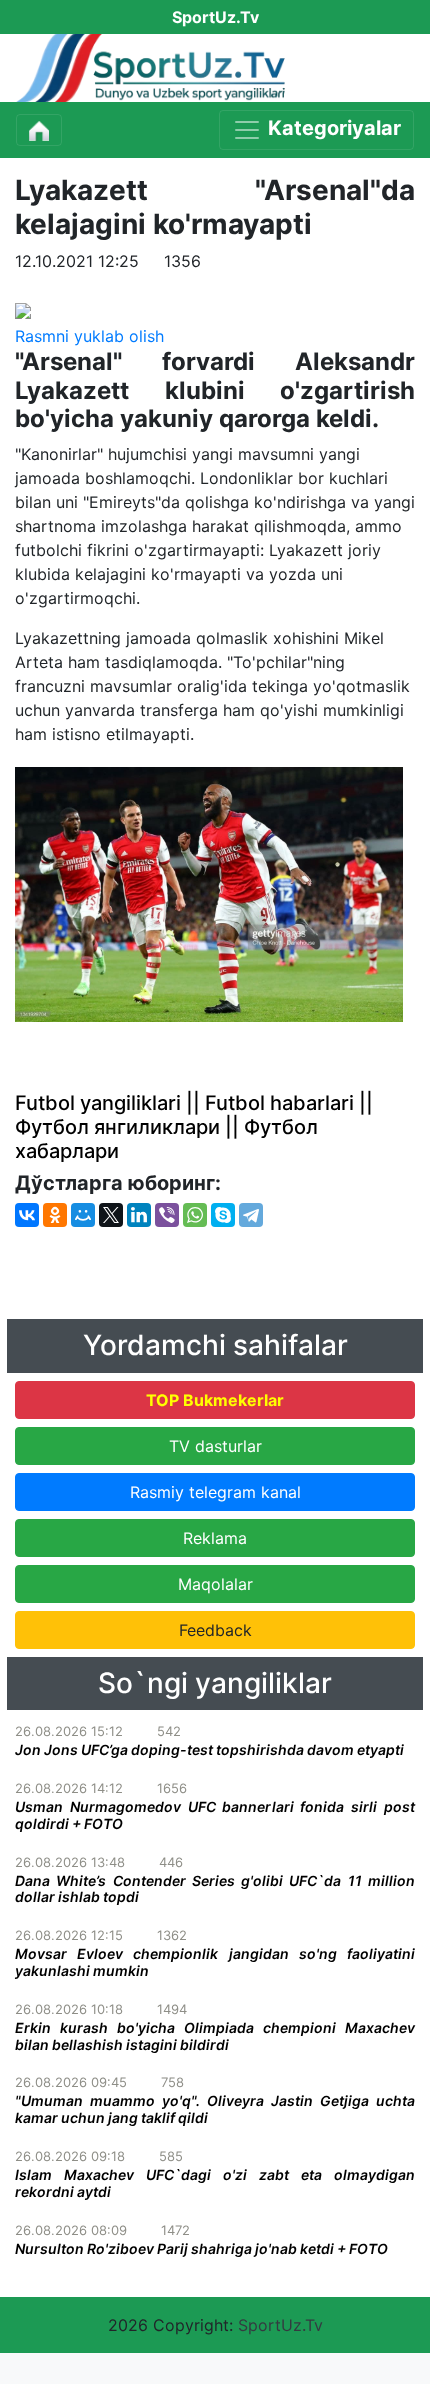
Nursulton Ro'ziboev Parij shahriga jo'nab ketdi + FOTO (201, 2248)
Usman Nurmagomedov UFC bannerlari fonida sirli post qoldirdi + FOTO (215, 1815)
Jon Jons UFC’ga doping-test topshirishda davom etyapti (209, 1749)
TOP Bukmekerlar (215, 1400)
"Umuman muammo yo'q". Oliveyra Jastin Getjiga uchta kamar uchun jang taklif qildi (215, 2109)
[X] (111, 1215)
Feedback (215, 1630)
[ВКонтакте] (27, 1215)
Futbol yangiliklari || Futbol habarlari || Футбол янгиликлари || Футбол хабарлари (194, 1127)
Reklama (215, 1538)
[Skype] (223, 1215)
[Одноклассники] (55, 1215)
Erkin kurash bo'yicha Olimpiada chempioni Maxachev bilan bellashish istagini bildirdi (215, 2036)
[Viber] (167, 1215)
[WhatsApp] (195, 1215)
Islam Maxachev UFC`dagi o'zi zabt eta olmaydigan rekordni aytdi (215, 2183)
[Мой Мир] (83, 1215)
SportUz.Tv (280, 2325)
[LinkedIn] (139, 1215)
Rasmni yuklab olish (89, 336)
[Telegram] (251, 1215)
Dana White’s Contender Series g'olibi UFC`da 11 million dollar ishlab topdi (215, 1889)
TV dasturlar (215, 1446)
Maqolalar (215, 1584)
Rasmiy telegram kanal (215, 1492)
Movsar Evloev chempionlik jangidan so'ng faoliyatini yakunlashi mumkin (215, 1962)
